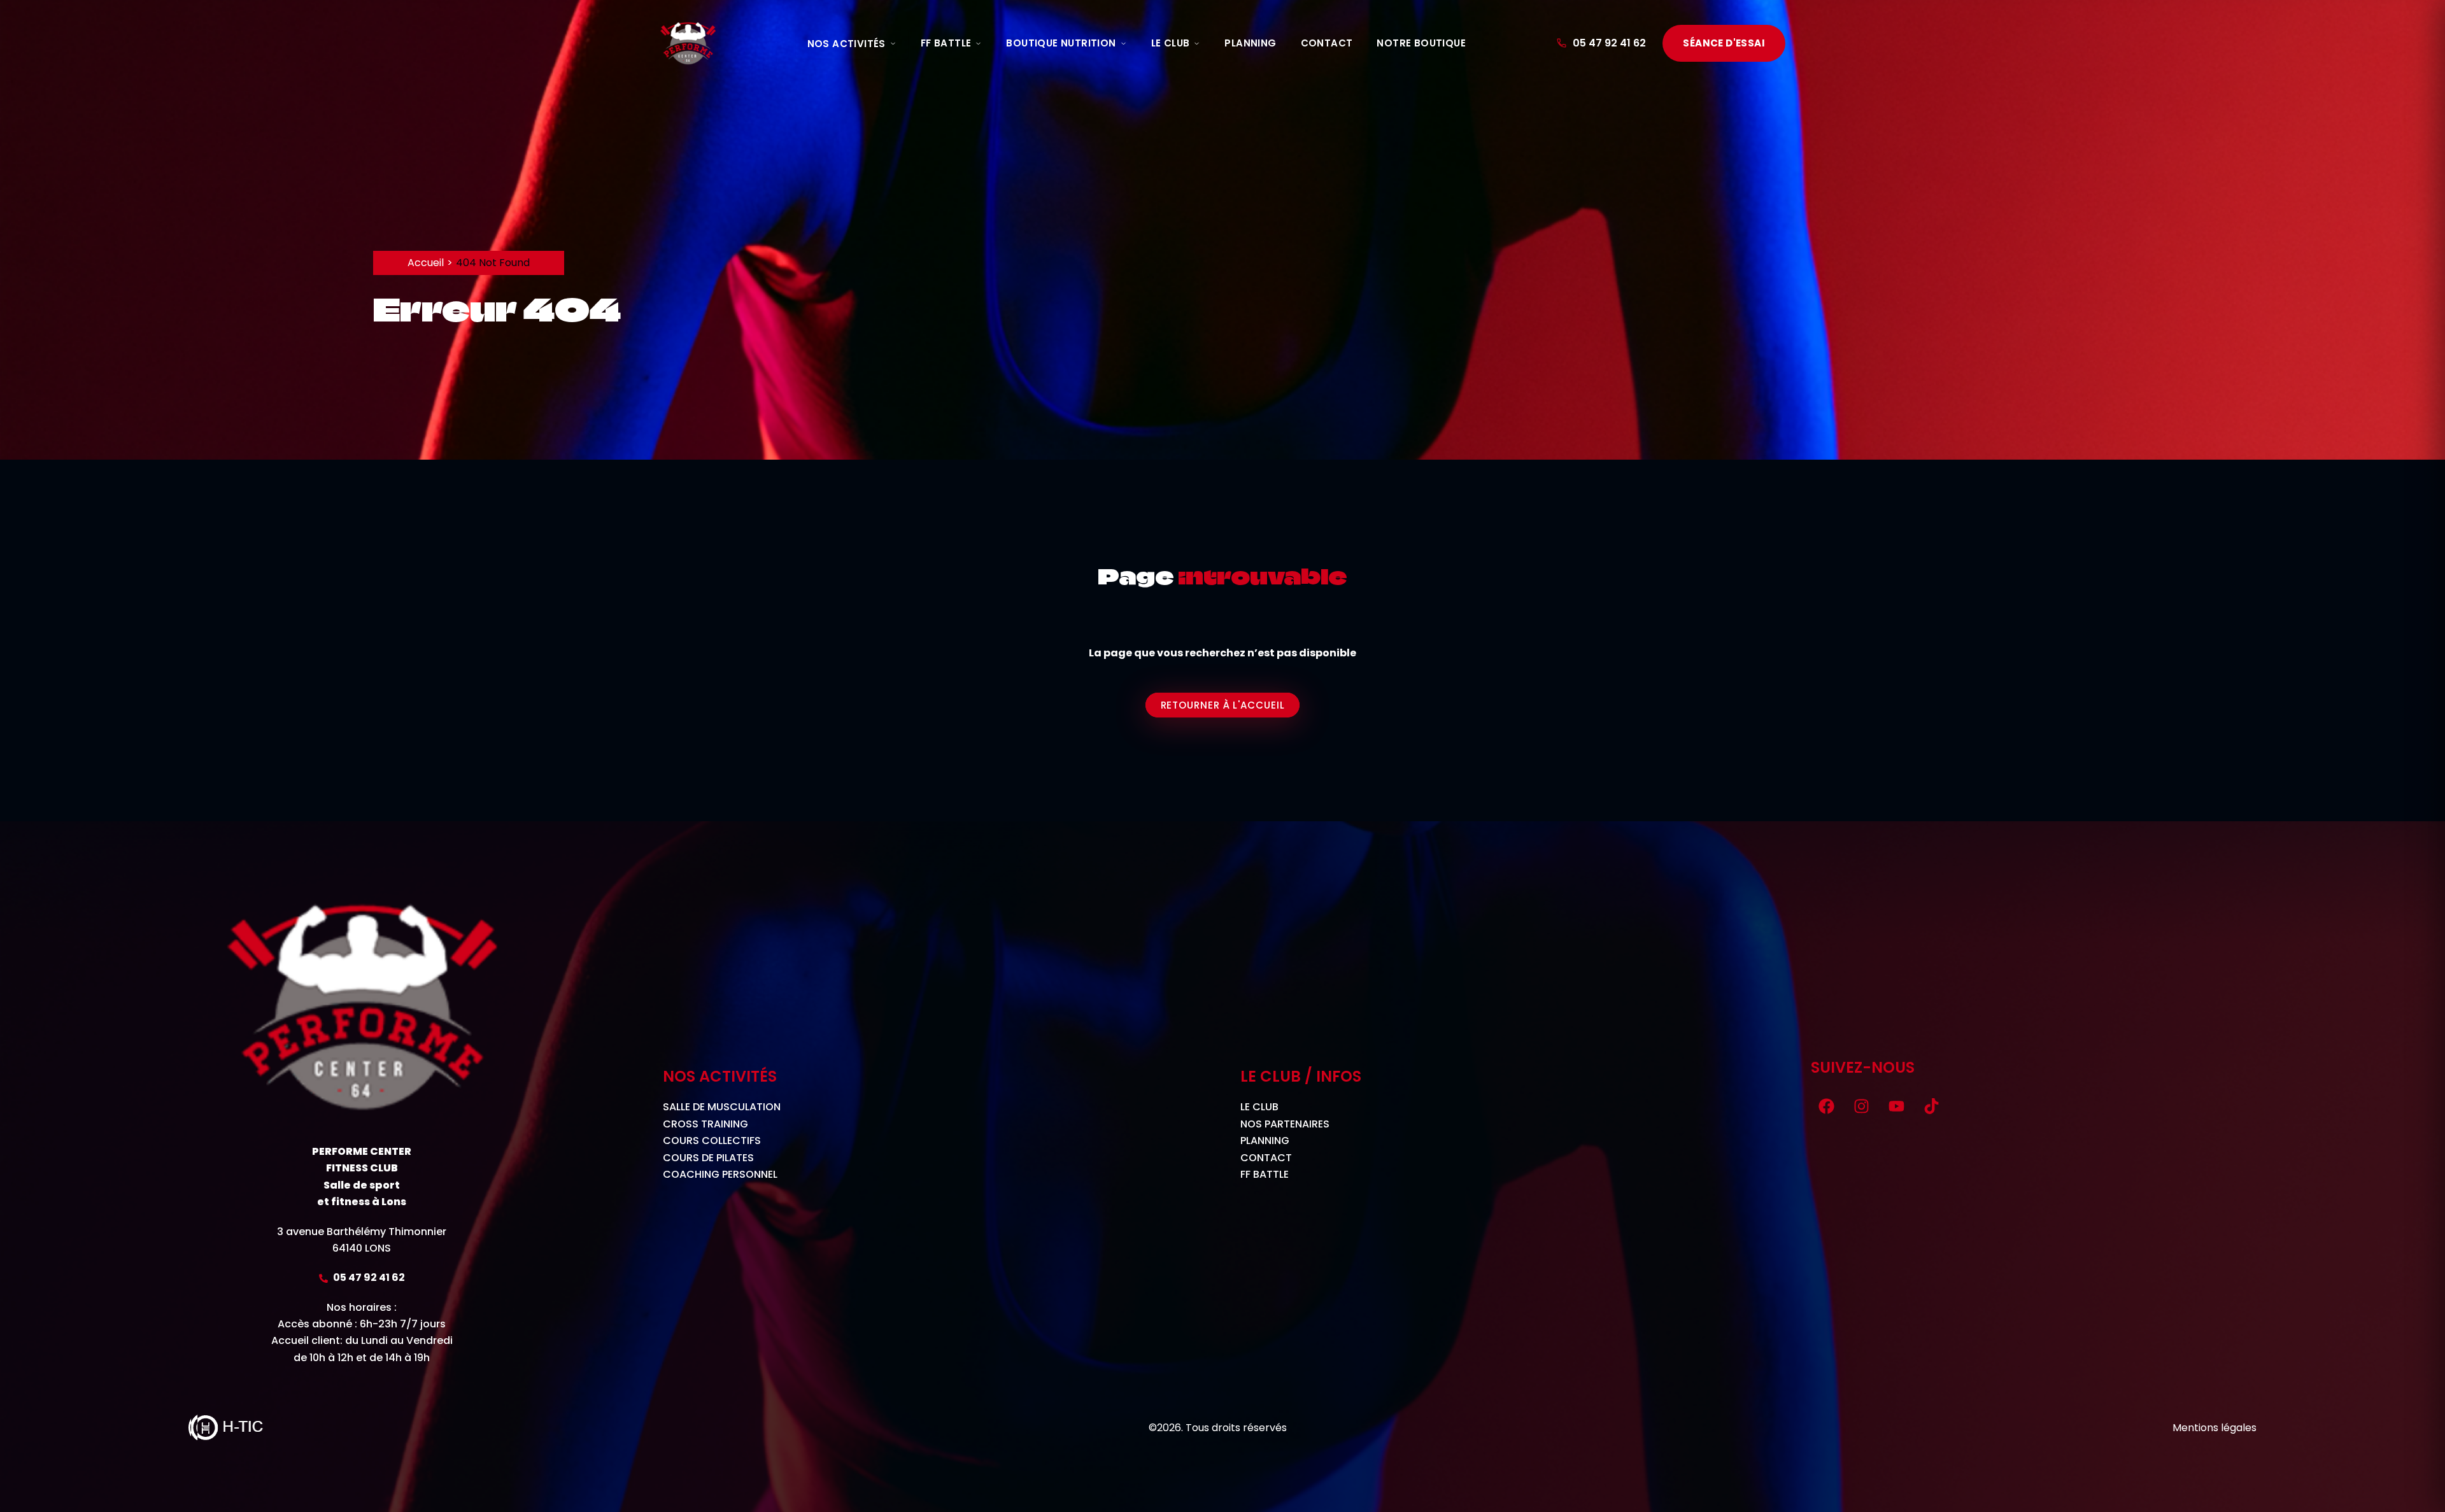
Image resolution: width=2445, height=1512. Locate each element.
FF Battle (946, 43)
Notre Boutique (1421, 43)
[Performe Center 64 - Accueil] (688, 43)
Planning (1250, 43)
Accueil (426, 263)
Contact (1327, 43)
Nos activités (847, 44)
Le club (1171, 43)
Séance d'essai (1724, 43)
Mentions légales (2215, 1428)
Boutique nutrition (1061, 43)
